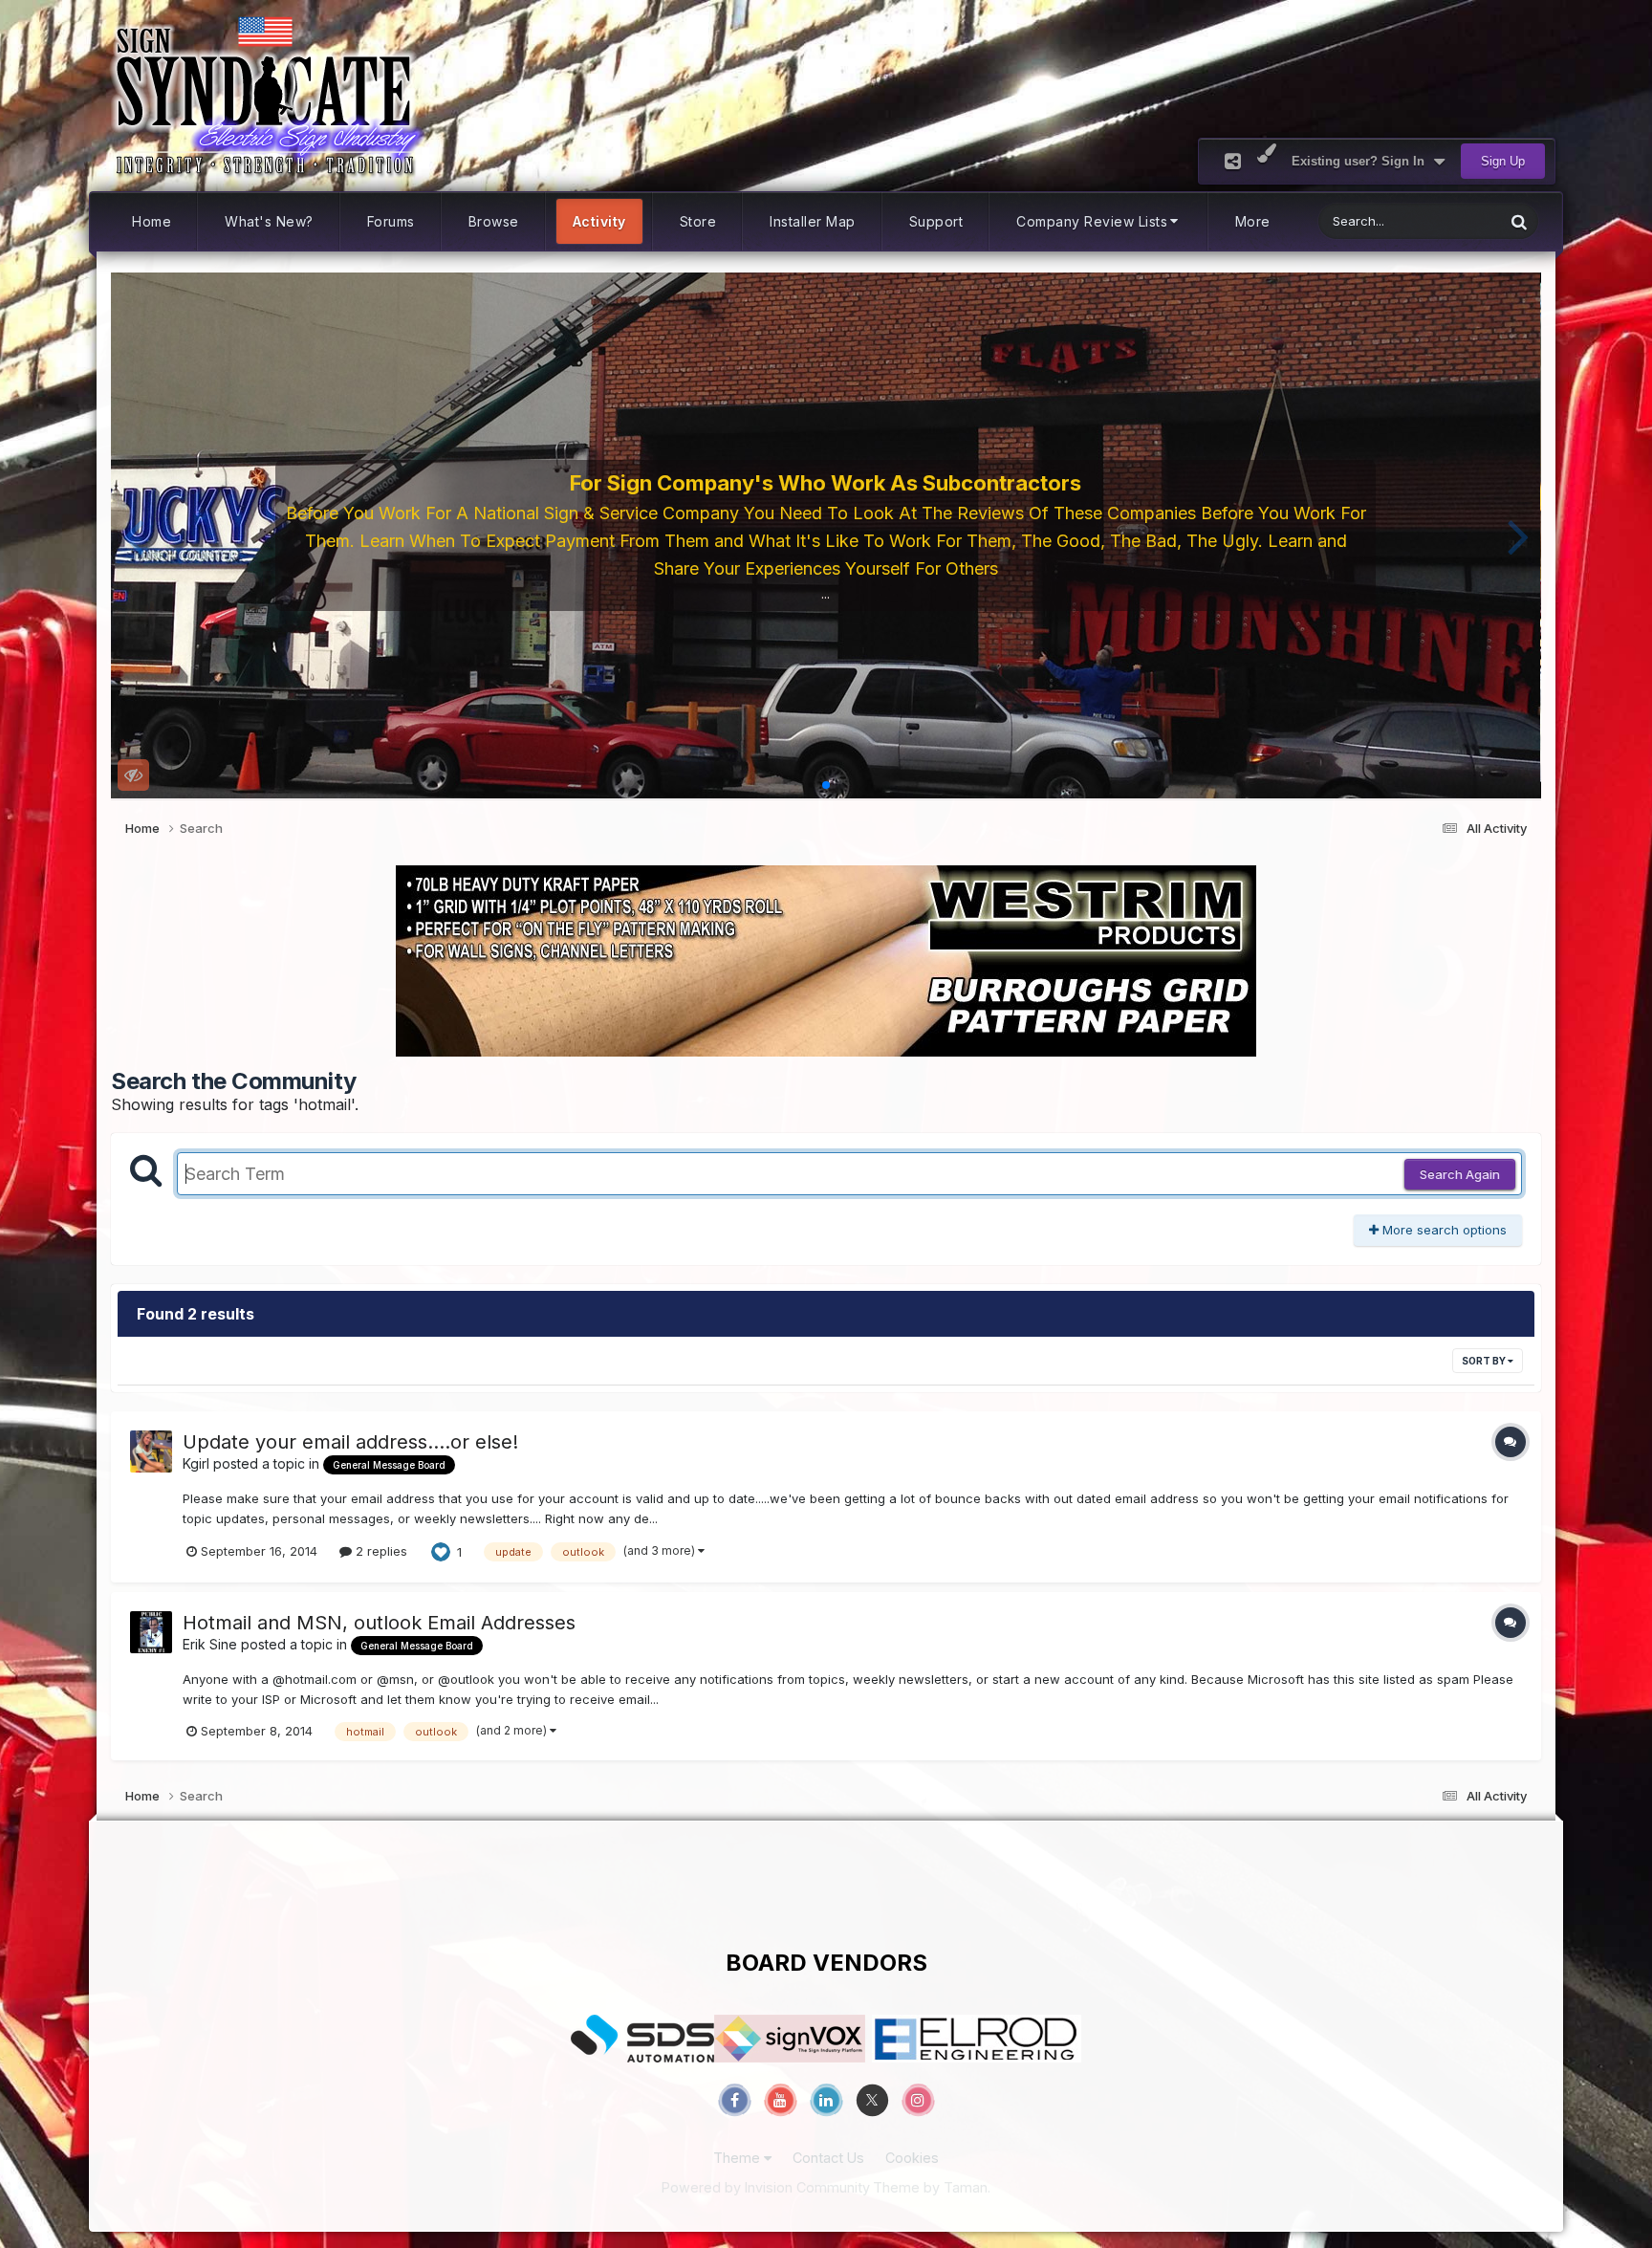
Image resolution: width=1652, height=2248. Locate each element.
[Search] (1519, 221)
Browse (494, 221)
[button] (133, 535)
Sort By (1485, 1361)
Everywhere (1445, 221)
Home (152, 221)
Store (698, 221)
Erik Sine (210, 1644)
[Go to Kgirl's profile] (151, 1451)
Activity (599, 221)
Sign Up (1503, 161)
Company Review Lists (1092, 221)
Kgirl (196, 1463)
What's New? (269, 221)
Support (936, 221)
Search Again (1460, 1174)
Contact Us (828, 2158)
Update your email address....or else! (350, 1442)
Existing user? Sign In (1362, 161)
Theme (739, 2158)
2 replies (380, 1551)
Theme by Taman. (932, 2187)
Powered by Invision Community (766, 2187)
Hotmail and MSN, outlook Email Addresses (379, 1623)
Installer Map (813, 221)
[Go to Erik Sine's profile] (151, 1632)
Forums (391, 221)
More (1253, 221)
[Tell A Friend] (1233, 161)
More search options (1443, 1230)
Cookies (912, 2158)
